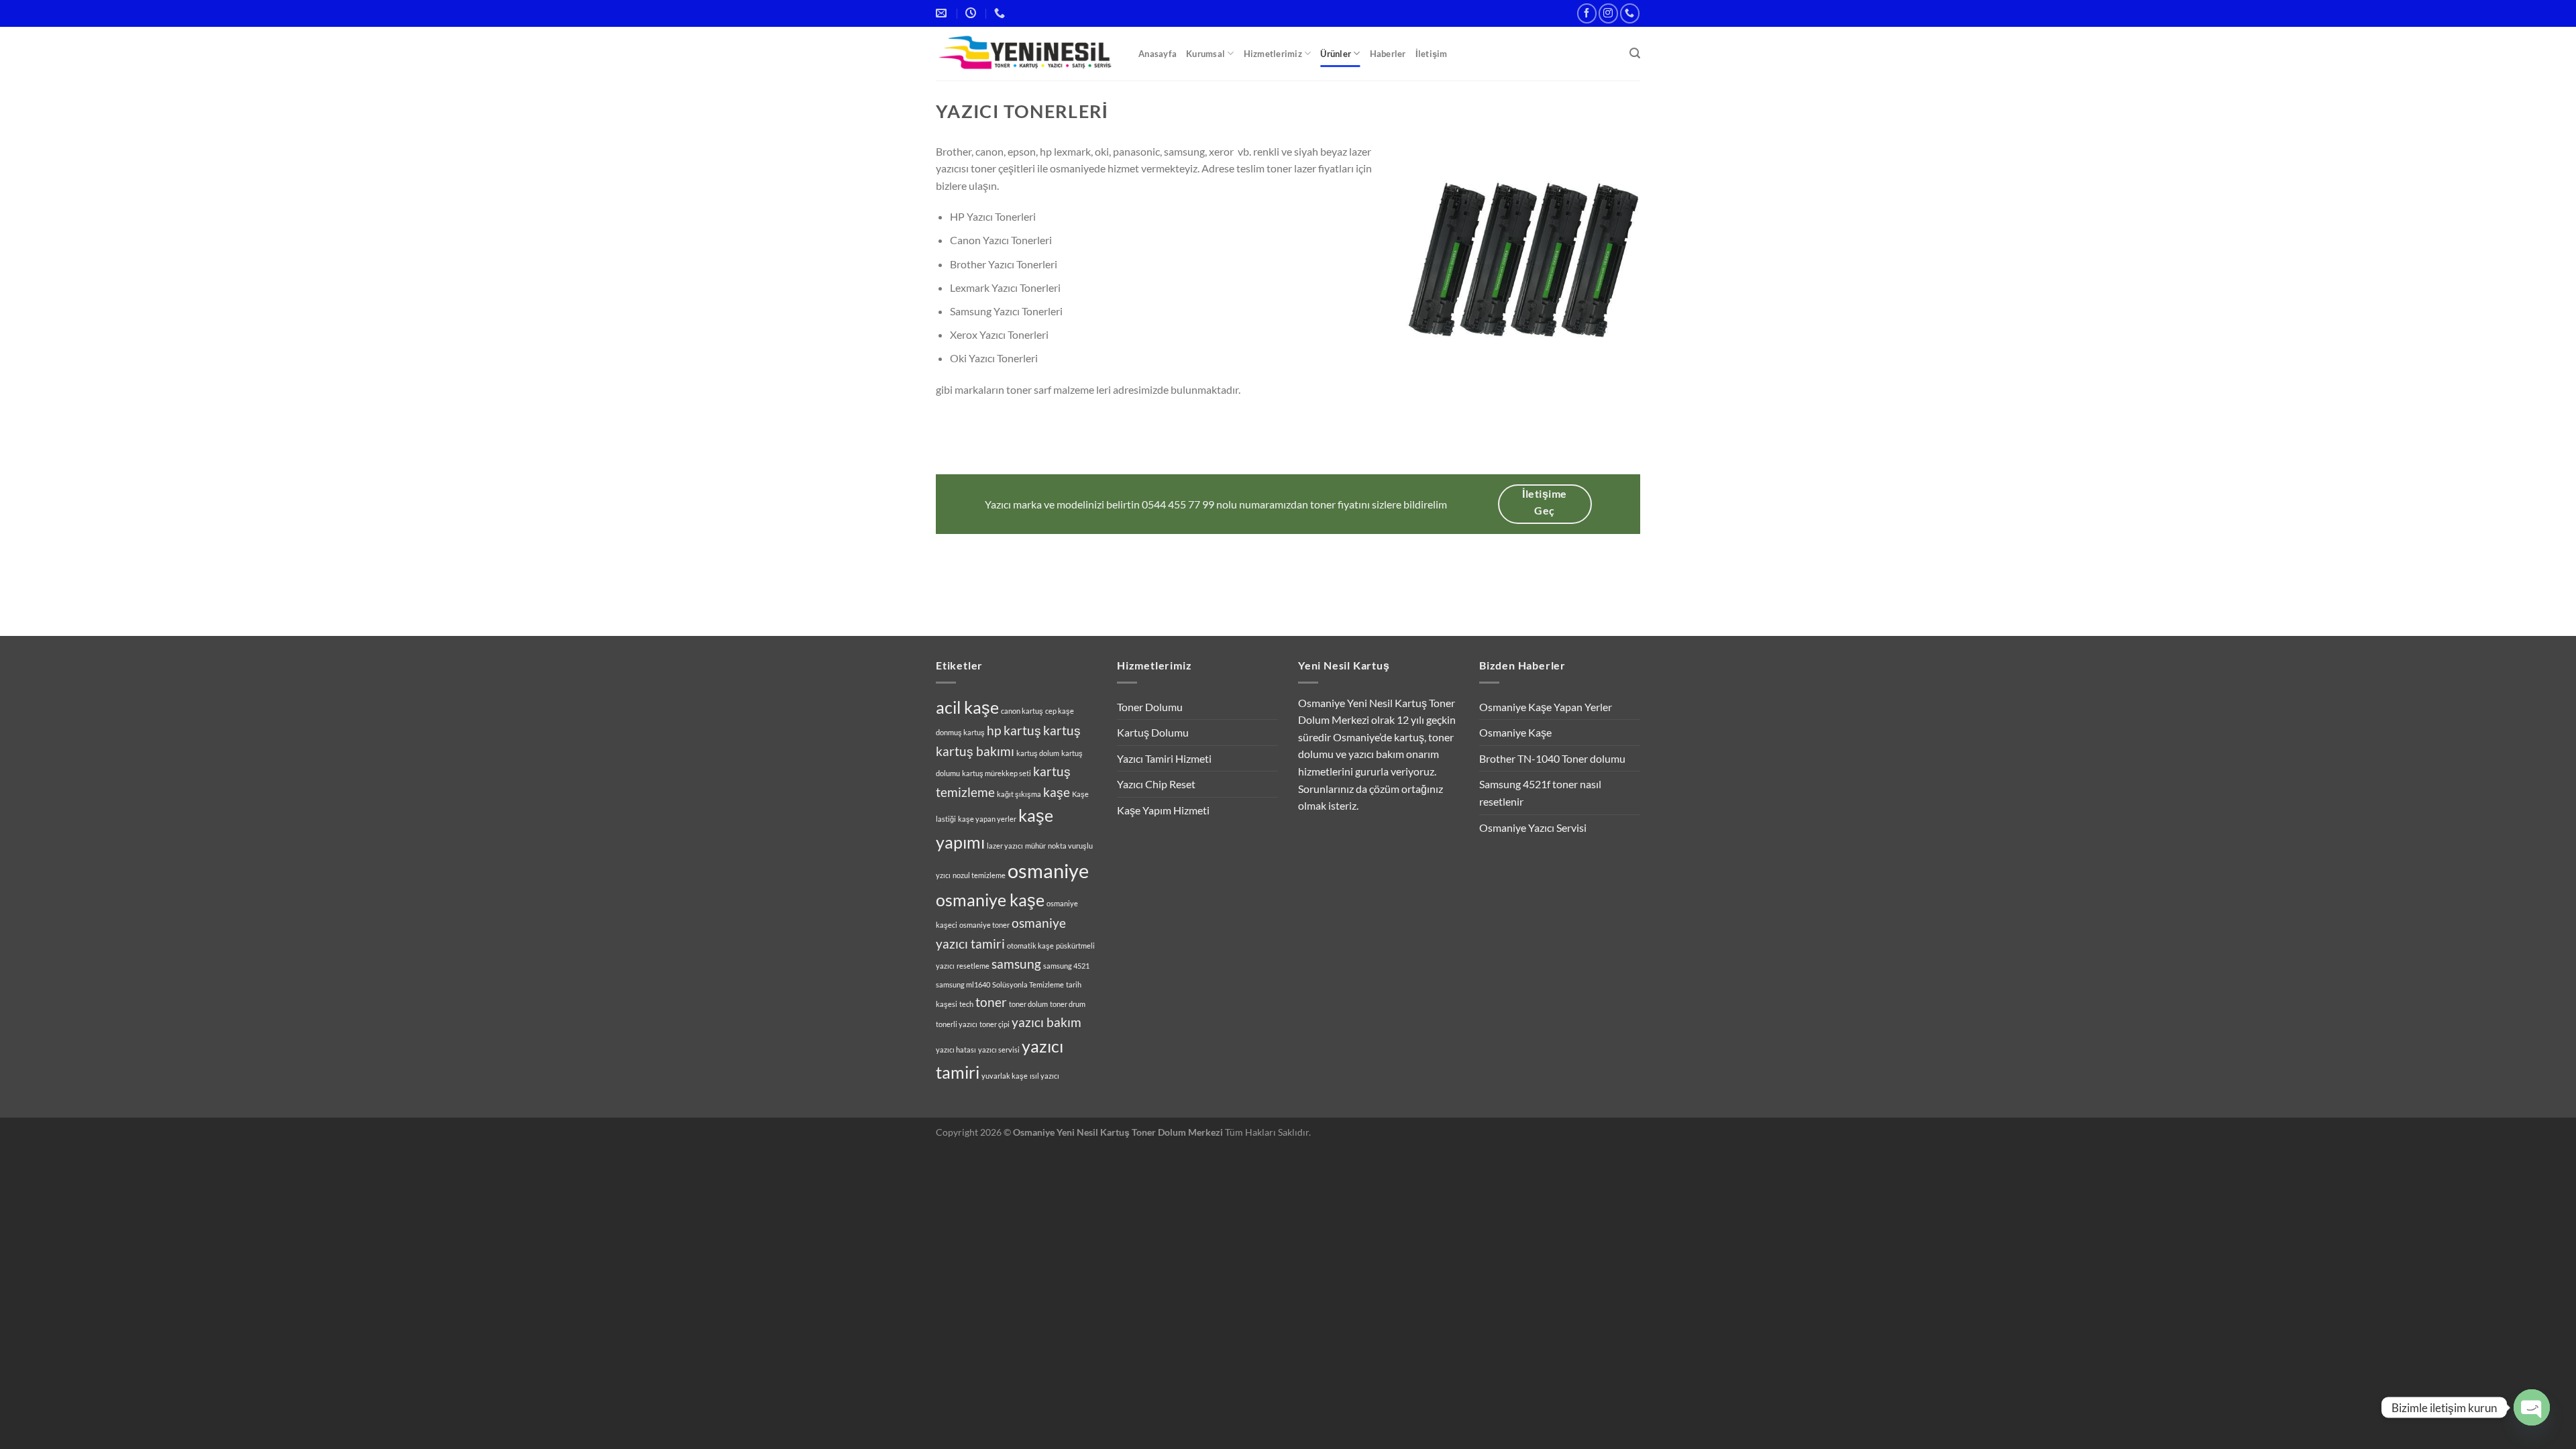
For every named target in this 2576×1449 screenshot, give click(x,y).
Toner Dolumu (1150, 707)
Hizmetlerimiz (1273, 54)
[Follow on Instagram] (1608, 13)
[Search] (1635, 53)
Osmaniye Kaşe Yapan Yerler (1546, 707)
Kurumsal (1205, 54)
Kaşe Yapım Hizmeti (1163, 810)
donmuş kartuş (960, 732)
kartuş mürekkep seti (997, 773)
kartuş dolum (1038, 753)
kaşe (1057, 792)
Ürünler (1336, 54)
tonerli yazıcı (957, 1024)
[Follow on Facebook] (1587, 13)
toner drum (1068, 1004)
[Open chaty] (2532, 1407)
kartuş (1062, 730)
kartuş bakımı (975, 751)
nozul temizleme (979, 875)
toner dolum (1028, 1004)
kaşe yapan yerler (987, 819)
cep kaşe (1060, 711)
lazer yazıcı (1005, 846)
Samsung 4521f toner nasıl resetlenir (1540, 793)
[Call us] (1630, 13)
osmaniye (1048, 870)
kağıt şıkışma (1019, 794)
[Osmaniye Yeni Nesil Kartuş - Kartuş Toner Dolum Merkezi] (1027, 54)
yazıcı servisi (999, 1050)
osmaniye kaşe (990, 900)
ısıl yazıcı (1044, 1076)
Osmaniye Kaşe (1515, 732)
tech (966, 1004)
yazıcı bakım (1046, 1022)
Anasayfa (1158, 54)
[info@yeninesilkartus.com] (943, 13)
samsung (1016, 964)
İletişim (1432, 54)
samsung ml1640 (963, 984)
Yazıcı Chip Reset (1156, 784)
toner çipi (995, 1024)
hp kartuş (1014, 730)
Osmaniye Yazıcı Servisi (1533, 827)
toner (991, 1002)
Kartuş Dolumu (1153, 732)
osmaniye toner (984, 925)
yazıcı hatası (956, 1050)
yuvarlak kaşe (1005, 1076)
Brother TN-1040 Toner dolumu (1552, 758)
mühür (1035, 846)
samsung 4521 (1066, 966)
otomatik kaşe (1030, 946)
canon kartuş (1022, 711)
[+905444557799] (1001, 13)
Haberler (1388, 54)
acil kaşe (967, 707)
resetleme (973, 966)
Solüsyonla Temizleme (1028, 984)
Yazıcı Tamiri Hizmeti (1164, 758)
